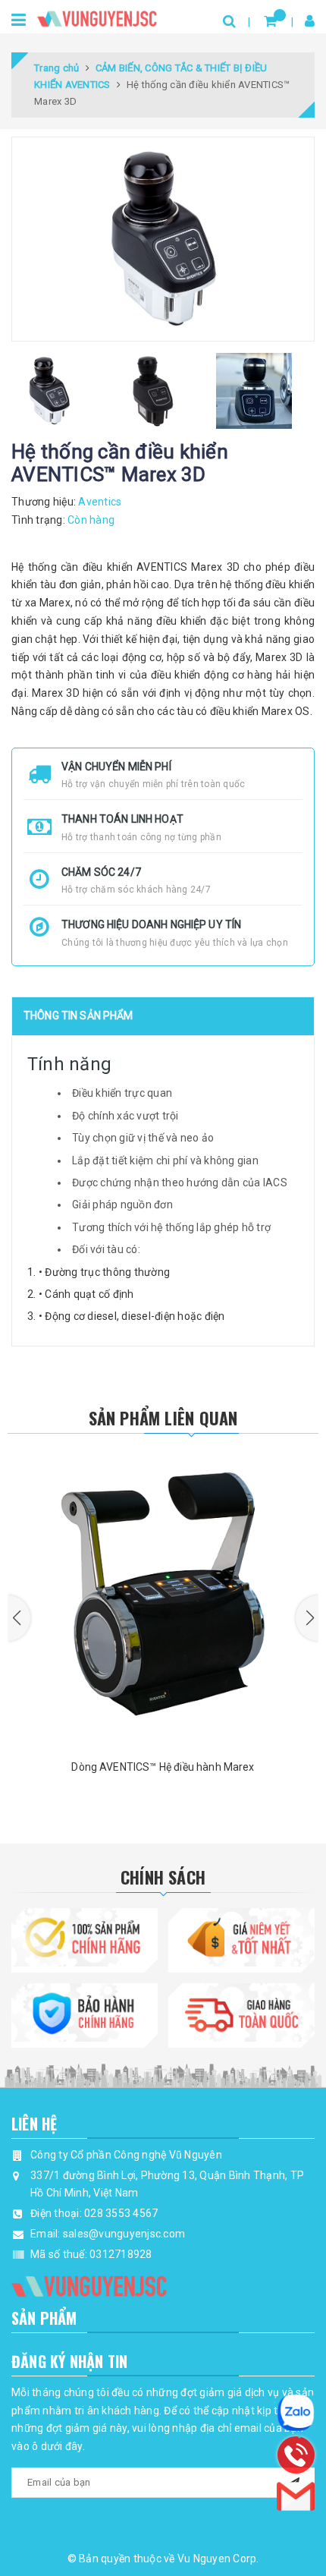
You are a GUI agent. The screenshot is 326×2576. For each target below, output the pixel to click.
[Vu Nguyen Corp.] (97, 16)
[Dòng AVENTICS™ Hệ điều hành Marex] (163, 1597)
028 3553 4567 (121, 2213)
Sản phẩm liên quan (163, 1418)
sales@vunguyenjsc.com (124, 2234)
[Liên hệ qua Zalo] (296, 2413)
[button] (19, 1618)
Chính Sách (163, 1877)
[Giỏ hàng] (270, 21)
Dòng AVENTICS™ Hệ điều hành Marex (163, 1767)
